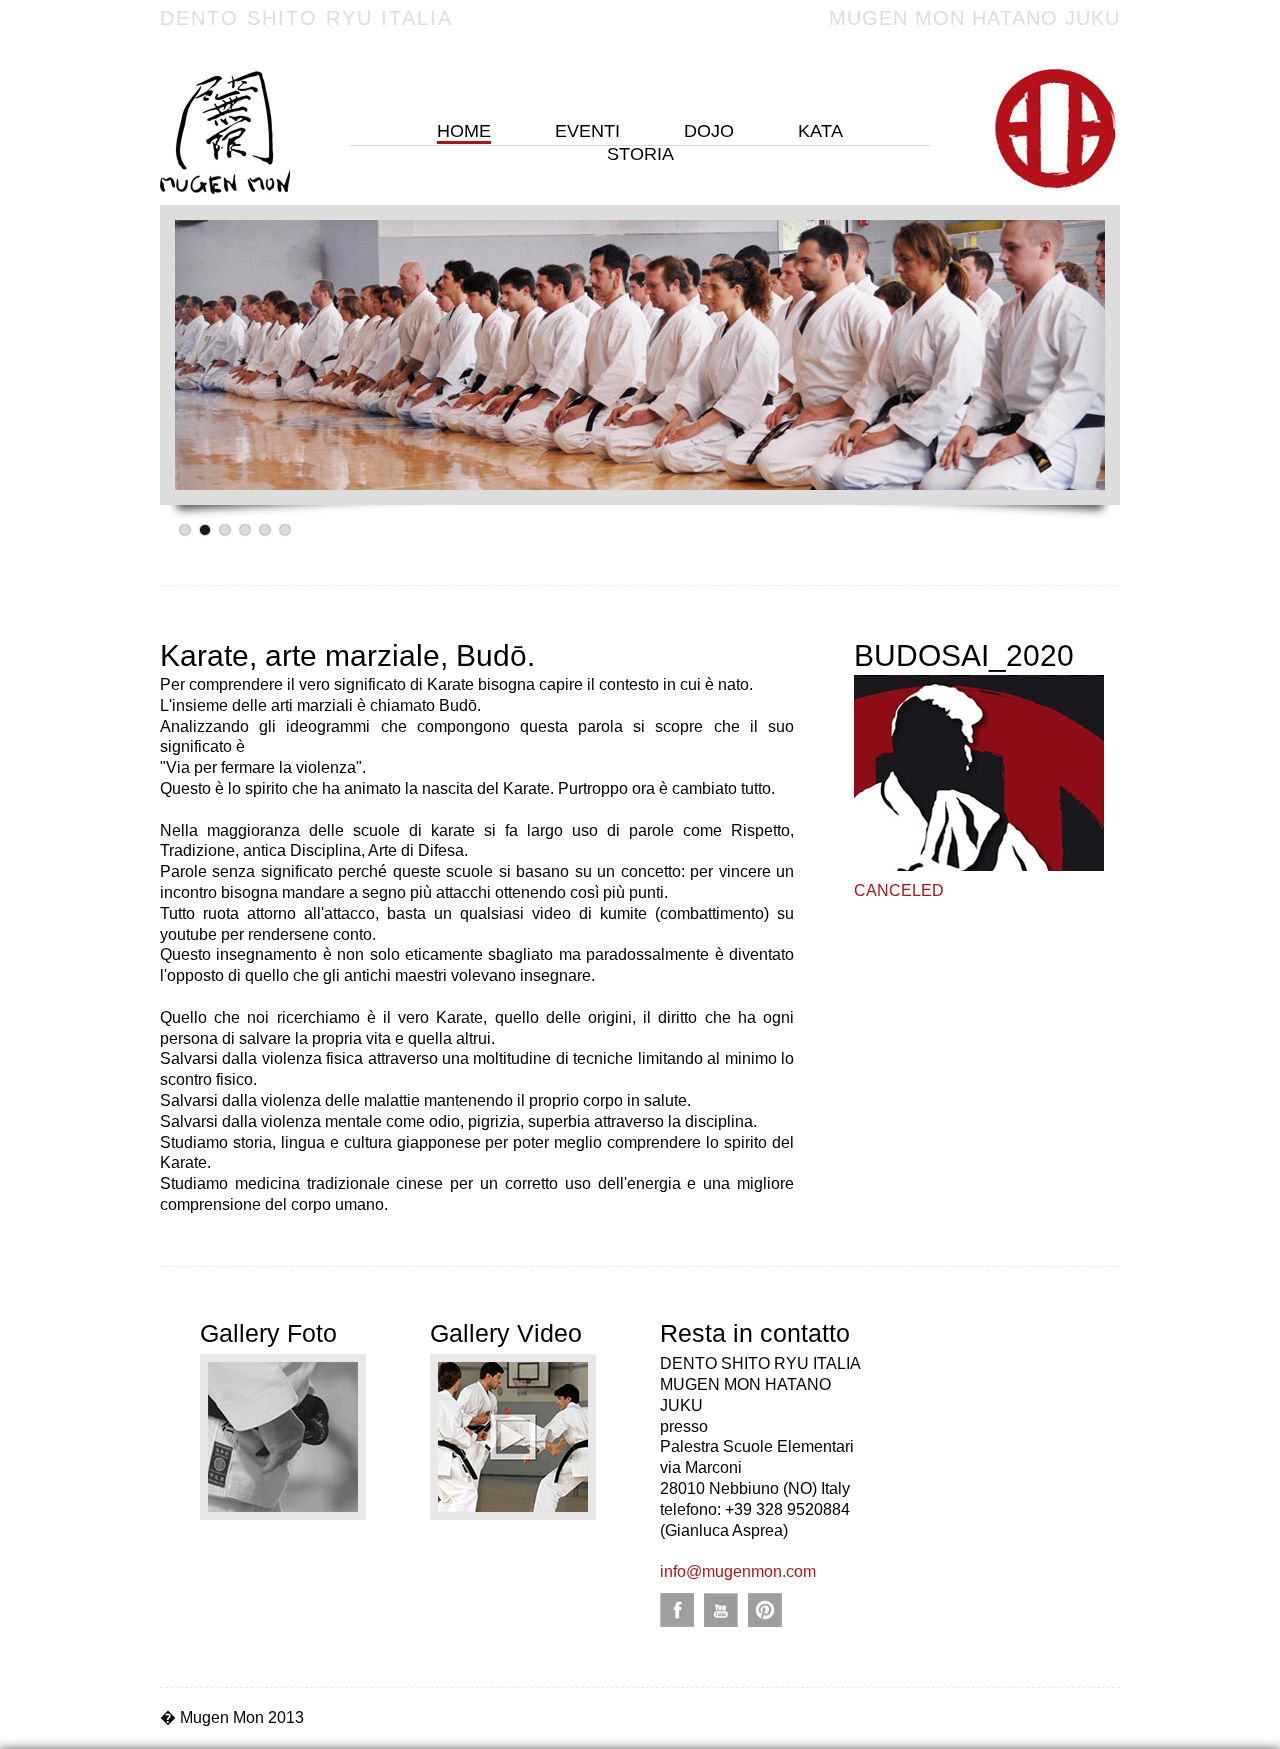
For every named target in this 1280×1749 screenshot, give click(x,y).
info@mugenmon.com (738, 1571)
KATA (820, 131)
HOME (464, 131)
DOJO (709, 131)
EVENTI (587, 131)
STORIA (640, 154)
